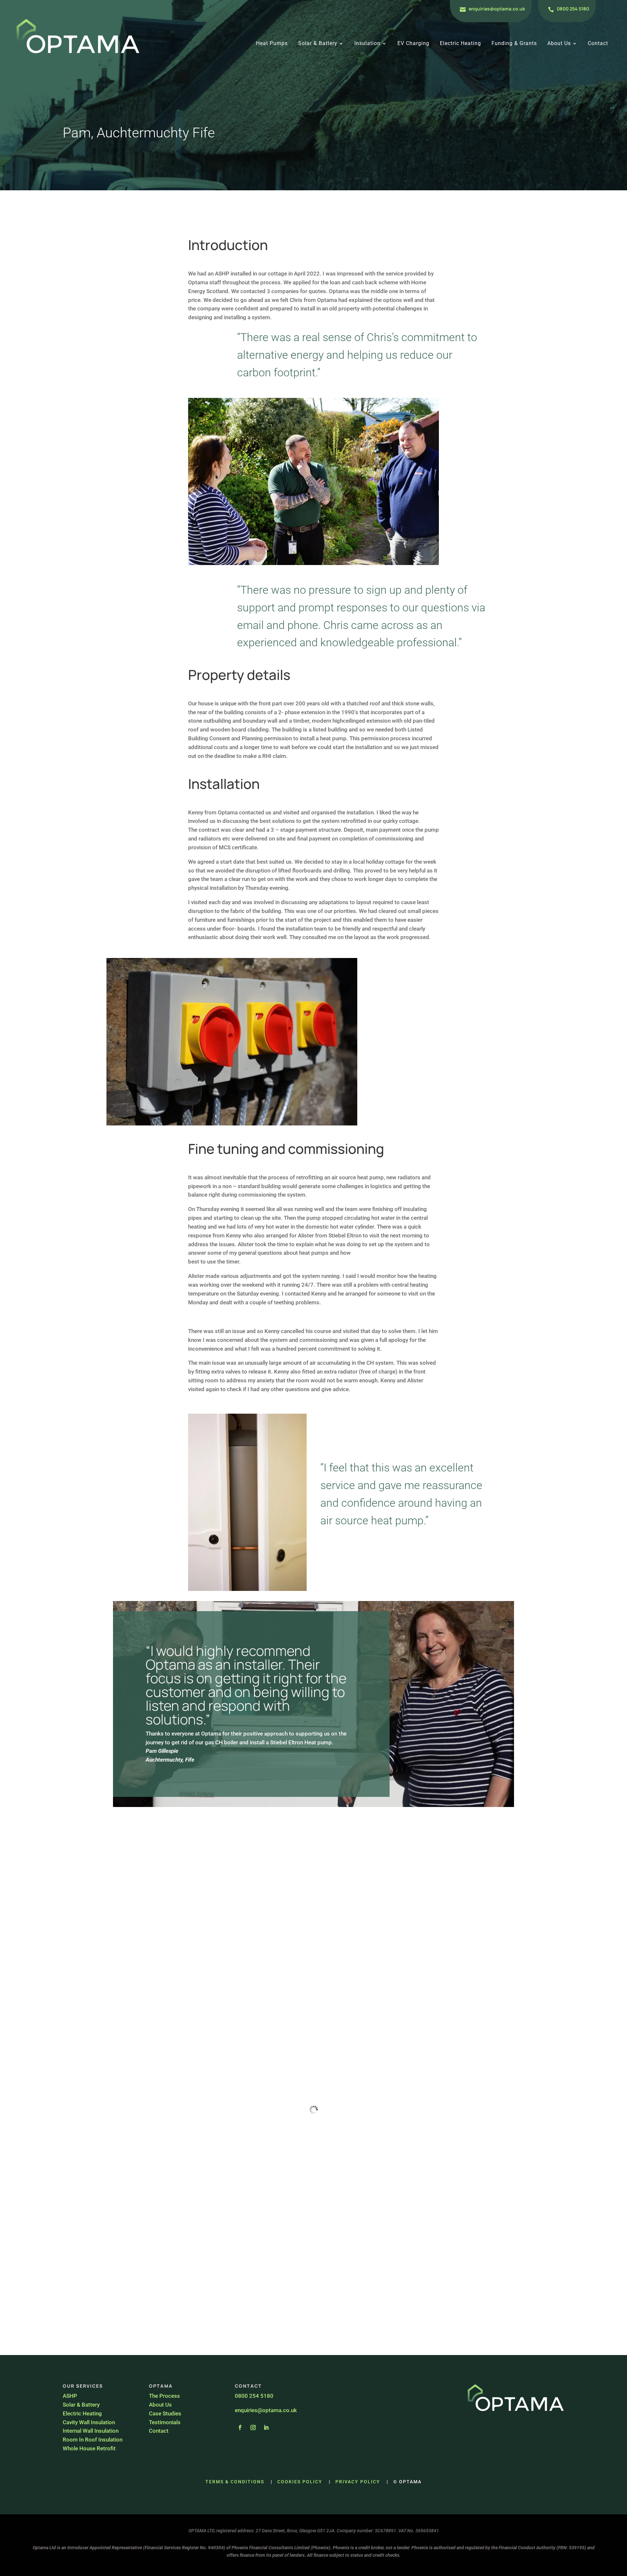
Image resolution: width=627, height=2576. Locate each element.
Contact (598, 44)
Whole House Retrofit (89, 2448)
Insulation (367, 44)
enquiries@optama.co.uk (497, 9)
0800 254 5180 (573, 9)
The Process (164, 2396)
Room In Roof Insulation (93, 2440)
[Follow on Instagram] (253, 2427)
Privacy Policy (358, 2482)
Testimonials (165, 2422)
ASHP (70, 2396)
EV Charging (413, 44)
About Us (559, 44)
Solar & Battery (318, 44)
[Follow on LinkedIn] (266, 2427)
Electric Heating (460, 44)
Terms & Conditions (235, 2482)
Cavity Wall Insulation (89, 2422)
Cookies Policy (300, 2482)
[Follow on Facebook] (240, 2427)
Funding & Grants (514, 44)
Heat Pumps (272, 44)
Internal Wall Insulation (91, 2431)
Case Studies (165, 2413)
